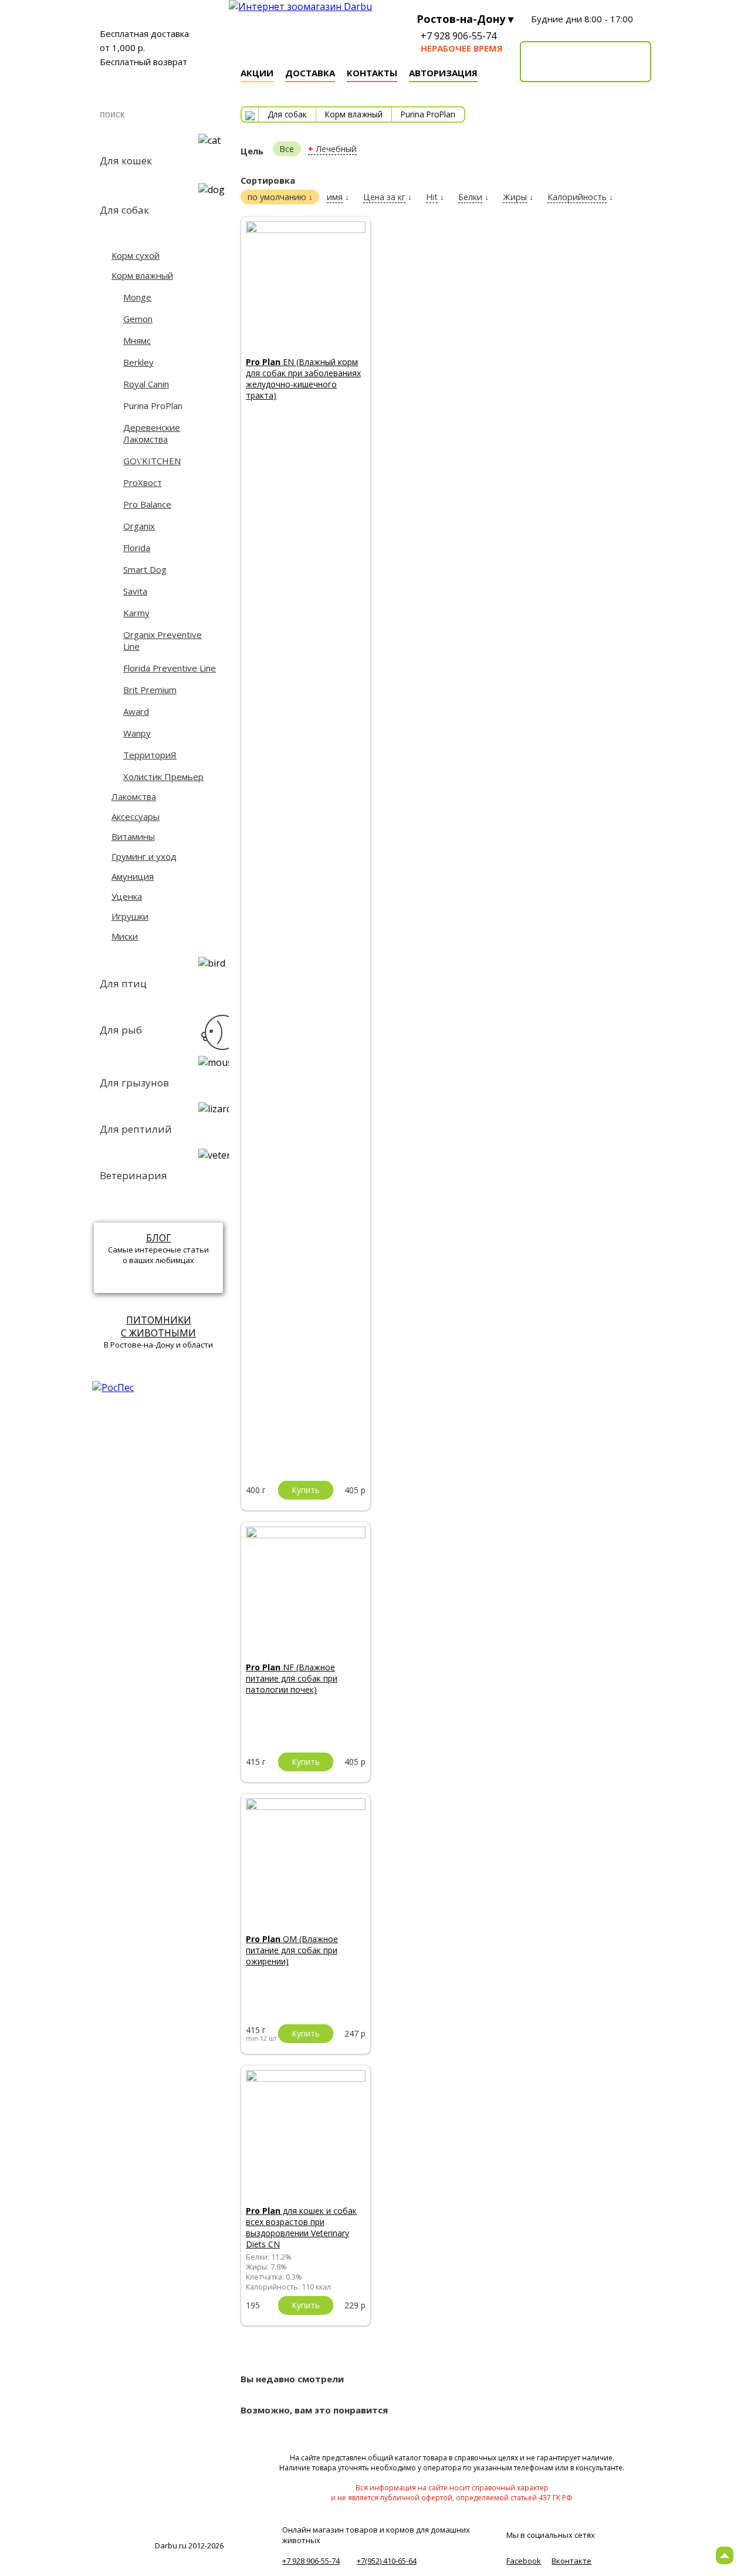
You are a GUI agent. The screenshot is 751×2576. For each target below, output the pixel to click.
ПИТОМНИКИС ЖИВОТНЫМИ (158, 1326)
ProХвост (143, 482)
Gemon (138, 319)
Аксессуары (136, 816)
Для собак (124, 210)
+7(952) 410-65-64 (387, 2561)
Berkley (138, 362)
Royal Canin (146, 384)
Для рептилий (136, 1129)
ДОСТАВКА (310, 73)
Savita (135, 591)
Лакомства (134, 796)
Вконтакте (571, 2561)
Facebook (524, 2561)
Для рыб (121, 1030)
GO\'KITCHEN (152, 461)
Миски (125, 936)
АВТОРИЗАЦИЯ (443, 73)
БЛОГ (159, 1238)
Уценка (127, 896)
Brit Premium (150, 690)
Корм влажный (142, 275)
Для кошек (126, 161)
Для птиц (123, 983)
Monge (137, 297)
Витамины (133, 836)
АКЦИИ (257, 73)
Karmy (136, 613)
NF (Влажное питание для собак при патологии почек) (292, 1678)
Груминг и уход (144, 856)
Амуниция (133, 876)
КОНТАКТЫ (372, 73)
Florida (137, 548)
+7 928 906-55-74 (459, 36)
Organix (139, 526)
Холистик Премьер (163, 776)
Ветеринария (133, 1175)
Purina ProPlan (153, 406)
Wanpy (137, 733)
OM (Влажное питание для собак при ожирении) (292, 1950)
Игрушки (130, 916)
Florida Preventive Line (170, 668)
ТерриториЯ (150, 755)
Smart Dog (145, 569)
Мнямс (137, 340)
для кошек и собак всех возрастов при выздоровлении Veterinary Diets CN (301, 2227)
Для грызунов (134, 1083)
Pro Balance (147, 504)
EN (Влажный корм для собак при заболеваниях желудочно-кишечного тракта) (303, 379)
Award (136, 711)
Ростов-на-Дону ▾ (465, 19)
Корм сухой (136, 255)
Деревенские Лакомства (152, 433)
